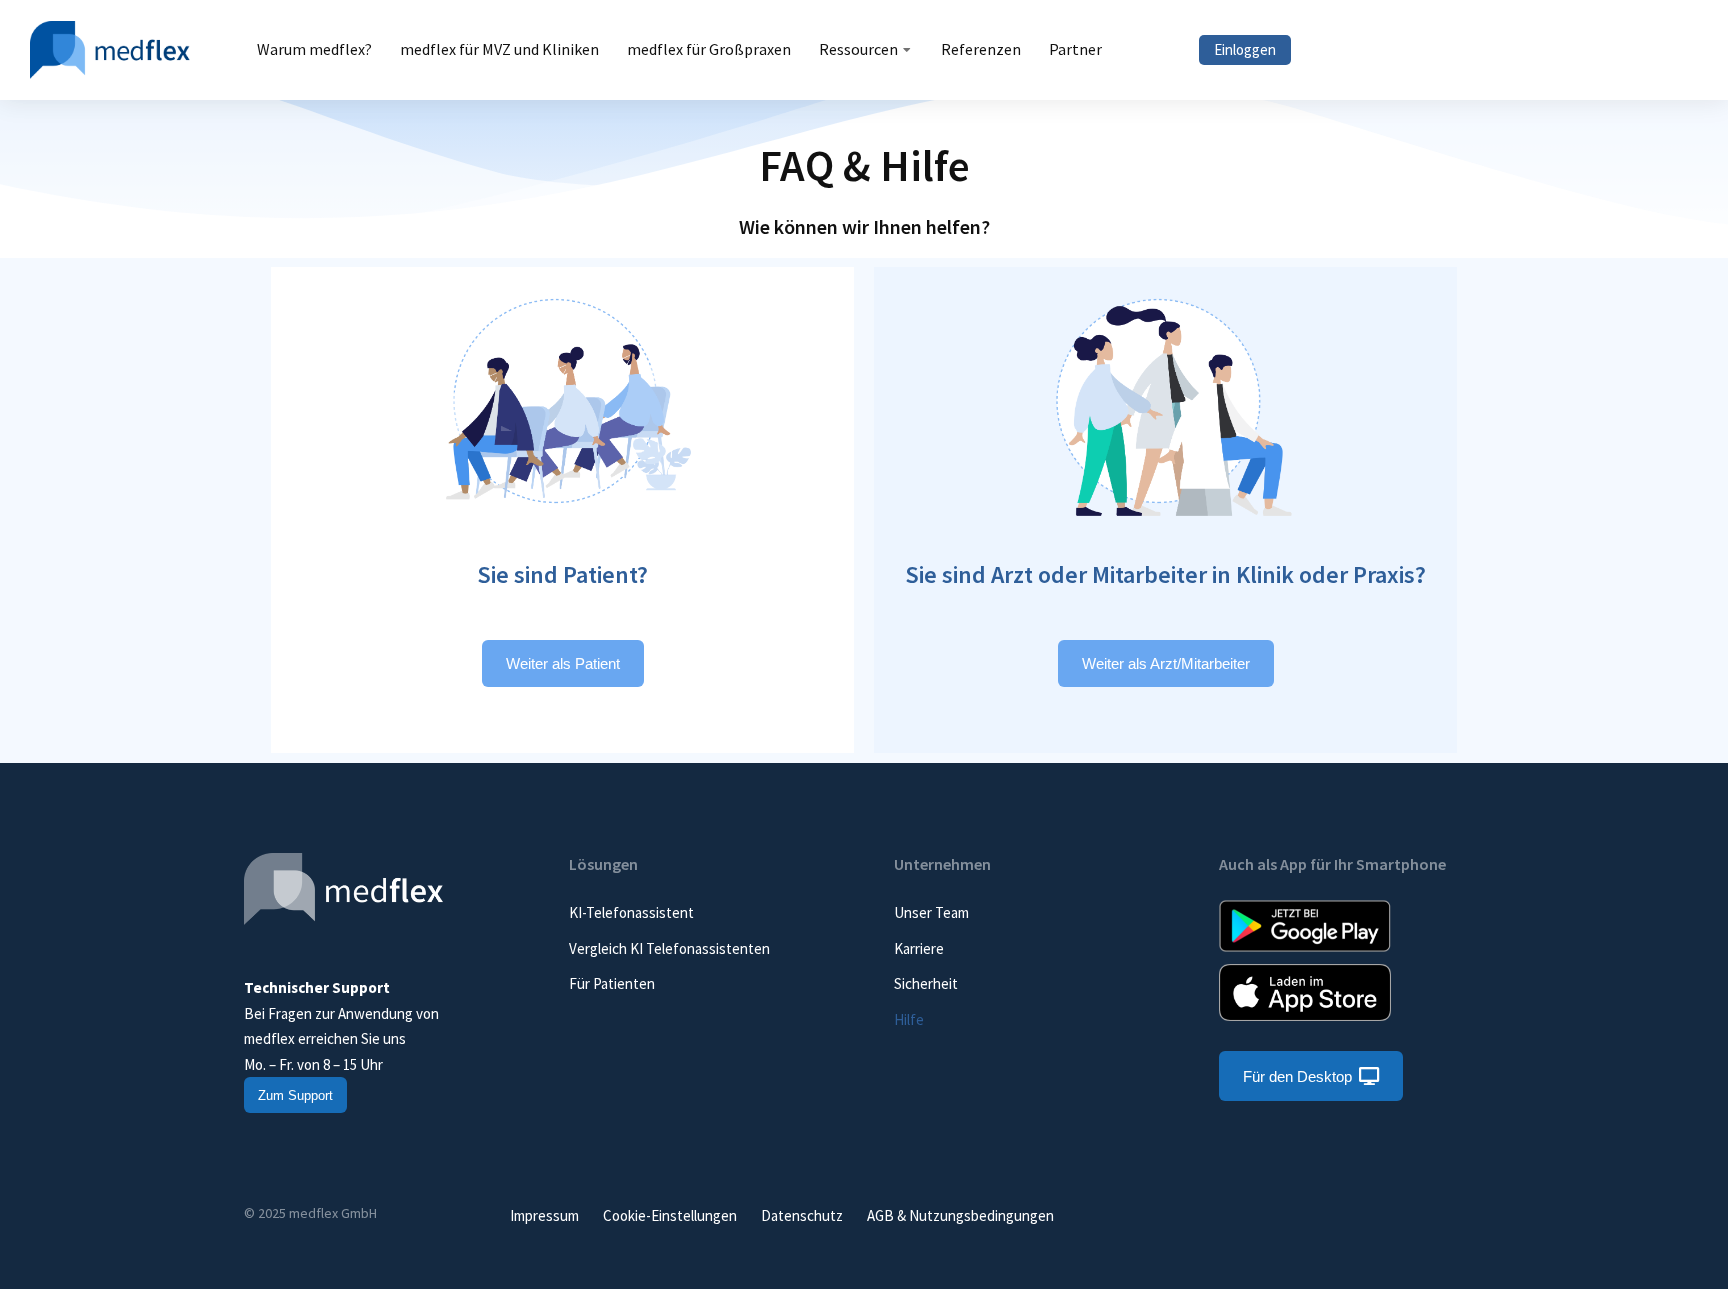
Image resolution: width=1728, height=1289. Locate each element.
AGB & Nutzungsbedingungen (960, 1215)
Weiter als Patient (563, 663)
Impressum (544, 1215)
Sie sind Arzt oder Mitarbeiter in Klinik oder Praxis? (1165, 574)
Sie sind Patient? (562, 574)
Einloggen (1245, 49)
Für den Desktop (1297, 1076)
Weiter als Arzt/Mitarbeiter (1166, 663)
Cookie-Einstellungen (670, 1215)
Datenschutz (802, 1215)
